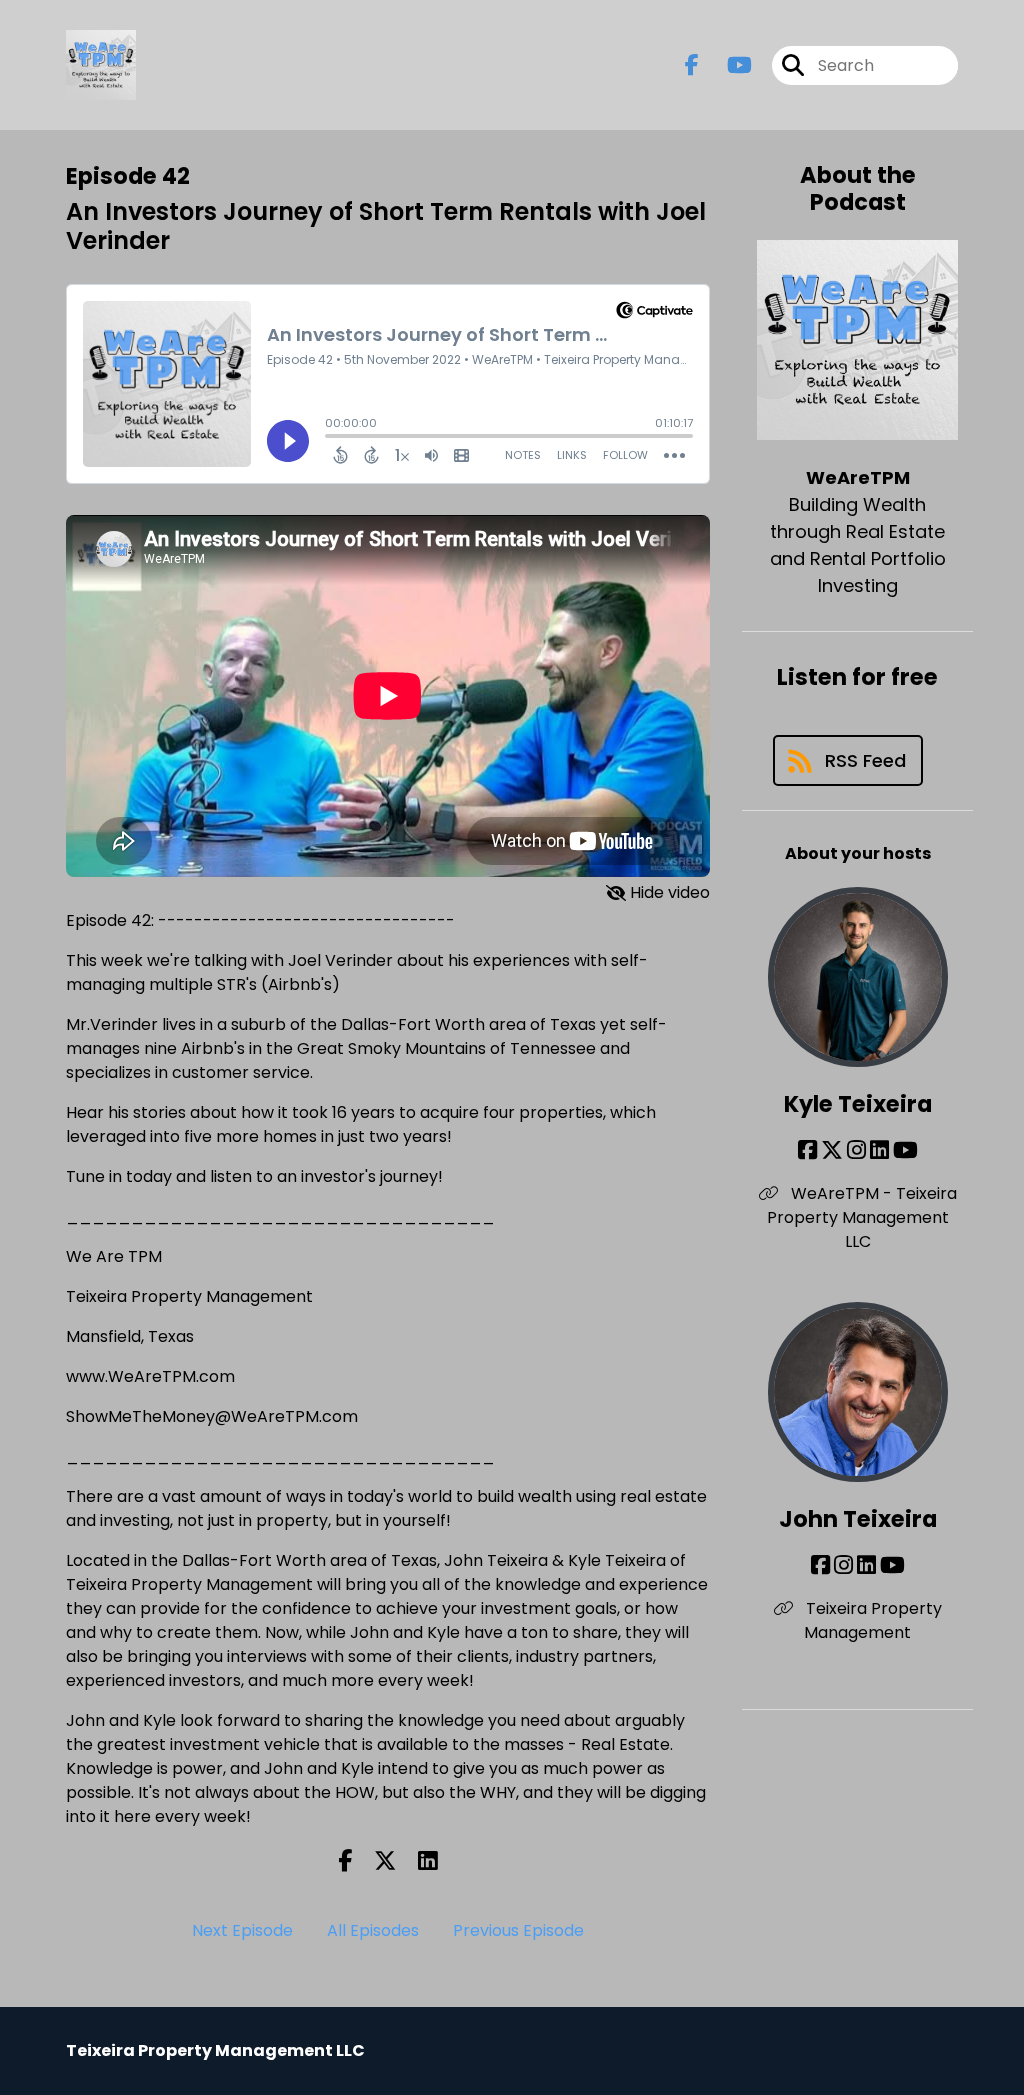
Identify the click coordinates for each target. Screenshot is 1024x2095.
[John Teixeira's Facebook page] (820, 1565)
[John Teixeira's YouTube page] (892, 1565)
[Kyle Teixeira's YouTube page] (905, 1150)
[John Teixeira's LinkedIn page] (866, 1565)
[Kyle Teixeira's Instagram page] (856, 1150)
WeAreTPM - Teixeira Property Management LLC (862, 1217)
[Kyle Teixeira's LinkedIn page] (879, 1150)
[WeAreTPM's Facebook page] (692, 65)
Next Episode (242, 1930)
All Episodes (373, 1930)
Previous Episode (518, 1930)
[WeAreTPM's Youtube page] (727, 65)
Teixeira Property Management (872, 1620)
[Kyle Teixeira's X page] (832, 1150)
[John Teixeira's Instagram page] (843, 1565)
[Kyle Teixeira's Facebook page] (807, 1150)
